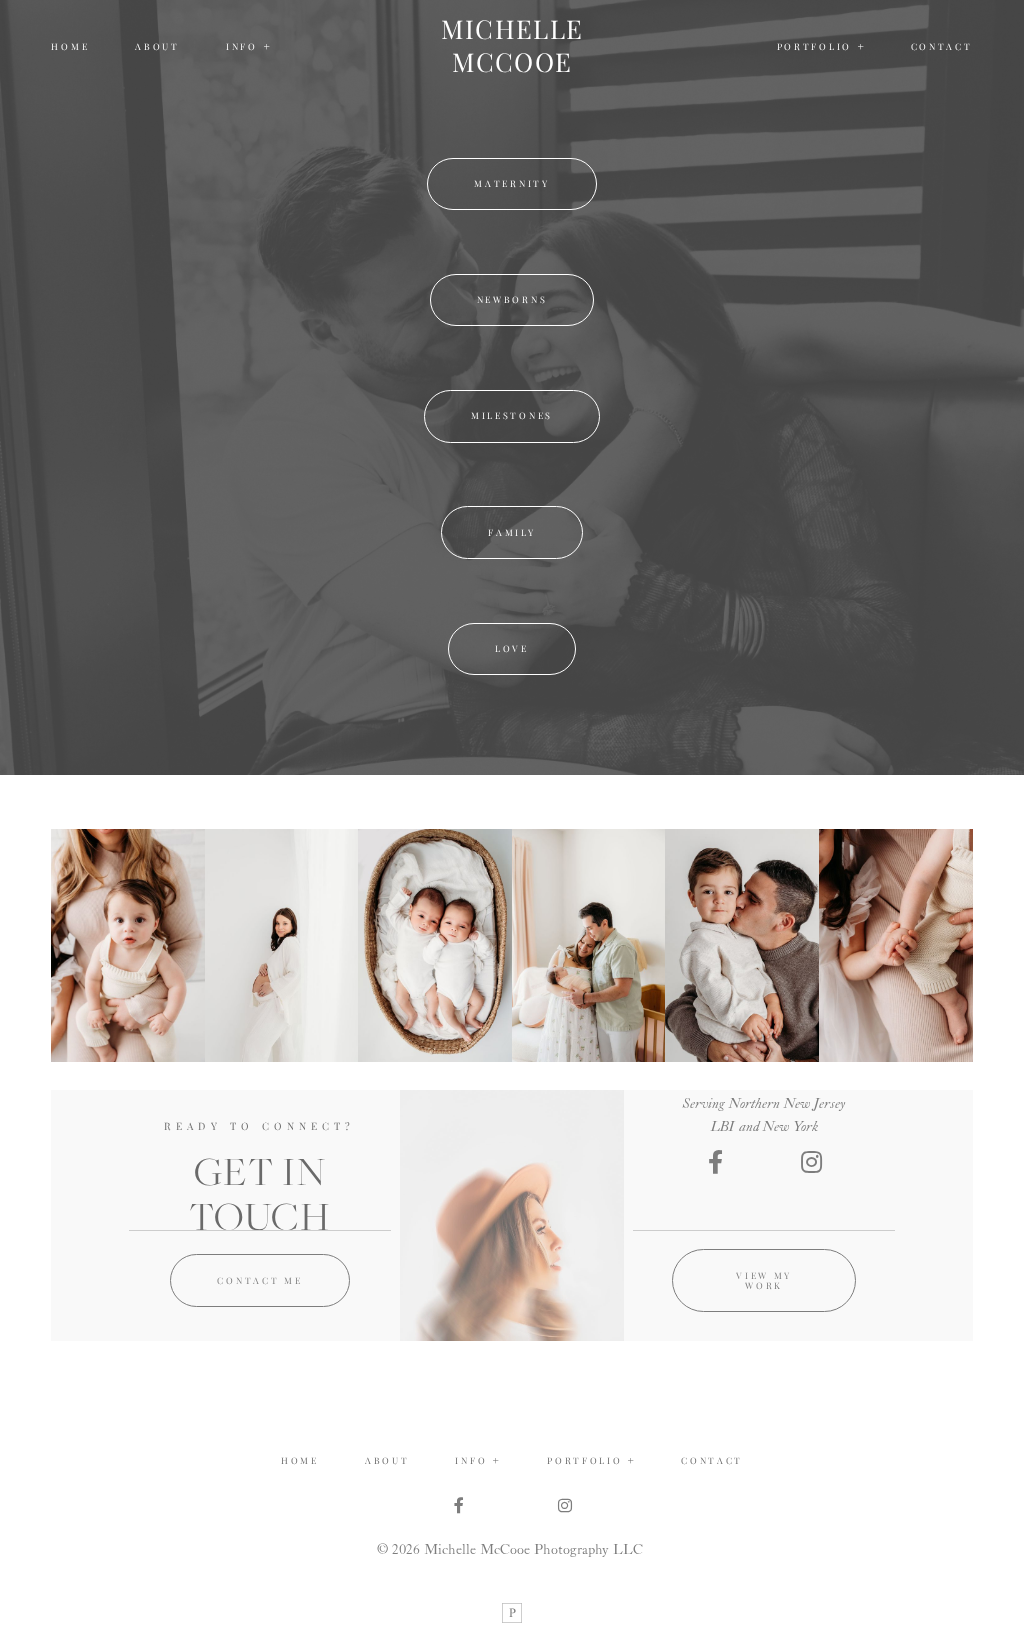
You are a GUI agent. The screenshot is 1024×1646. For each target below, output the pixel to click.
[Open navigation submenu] (861, 46)
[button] (249, 47)
